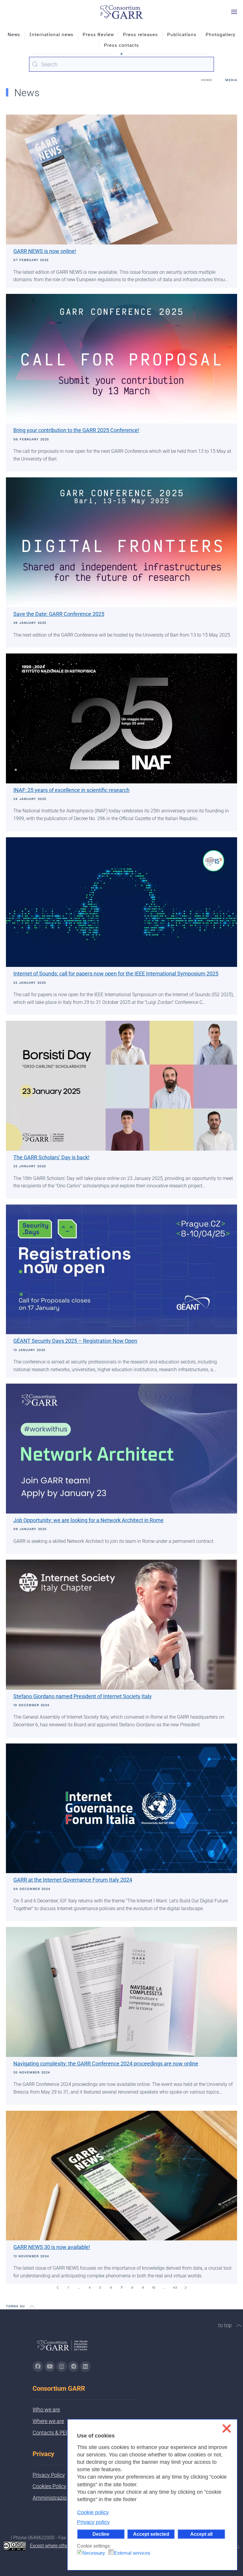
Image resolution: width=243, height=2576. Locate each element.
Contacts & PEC (51, 2433)
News (14, 35)
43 (175, 2288)
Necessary (94, 2553)
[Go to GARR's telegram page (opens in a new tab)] (73, 2366)
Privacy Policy (49, 2475)
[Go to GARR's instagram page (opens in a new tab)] (62, 2366)
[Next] (186, 2288)
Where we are (48, 2421)
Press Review (98, 35)
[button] (234, 12)
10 (154, 2288)
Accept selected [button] (151, 2534)
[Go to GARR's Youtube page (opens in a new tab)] (50, 2366)
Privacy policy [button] (93, 2522)
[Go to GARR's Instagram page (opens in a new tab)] (38, 2366)
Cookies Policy (49, 2486)
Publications (182, 35)
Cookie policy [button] (93, 2512)
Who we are (46, 2410)
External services (132, 2553)
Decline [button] (101, 2534)
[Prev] (57, 2288)
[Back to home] (121, 12)
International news (51, 35)
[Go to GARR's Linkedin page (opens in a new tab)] (85, 2366)
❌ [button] (227, 2428)
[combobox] (121, 64)
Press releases (140, 35)
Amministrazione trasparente (67, 2498)
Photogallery (220, 35)
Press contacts (121, 45)
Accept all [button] (201, 2534)
